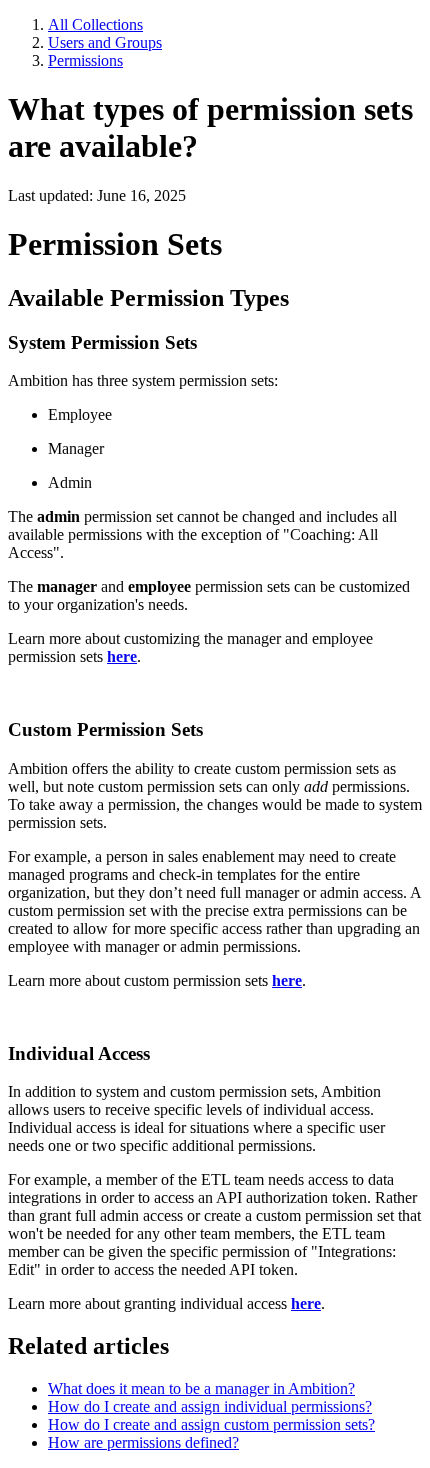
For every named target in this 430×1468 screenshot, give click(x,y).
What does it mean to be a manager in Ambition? (201, 1388)
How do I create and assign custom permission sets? (211, 1424)
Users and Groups (105, 42)
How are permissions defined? (143, 1442)
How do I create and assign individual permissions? (210, 1406)
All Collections (95, 24)
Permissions (85, 60)
